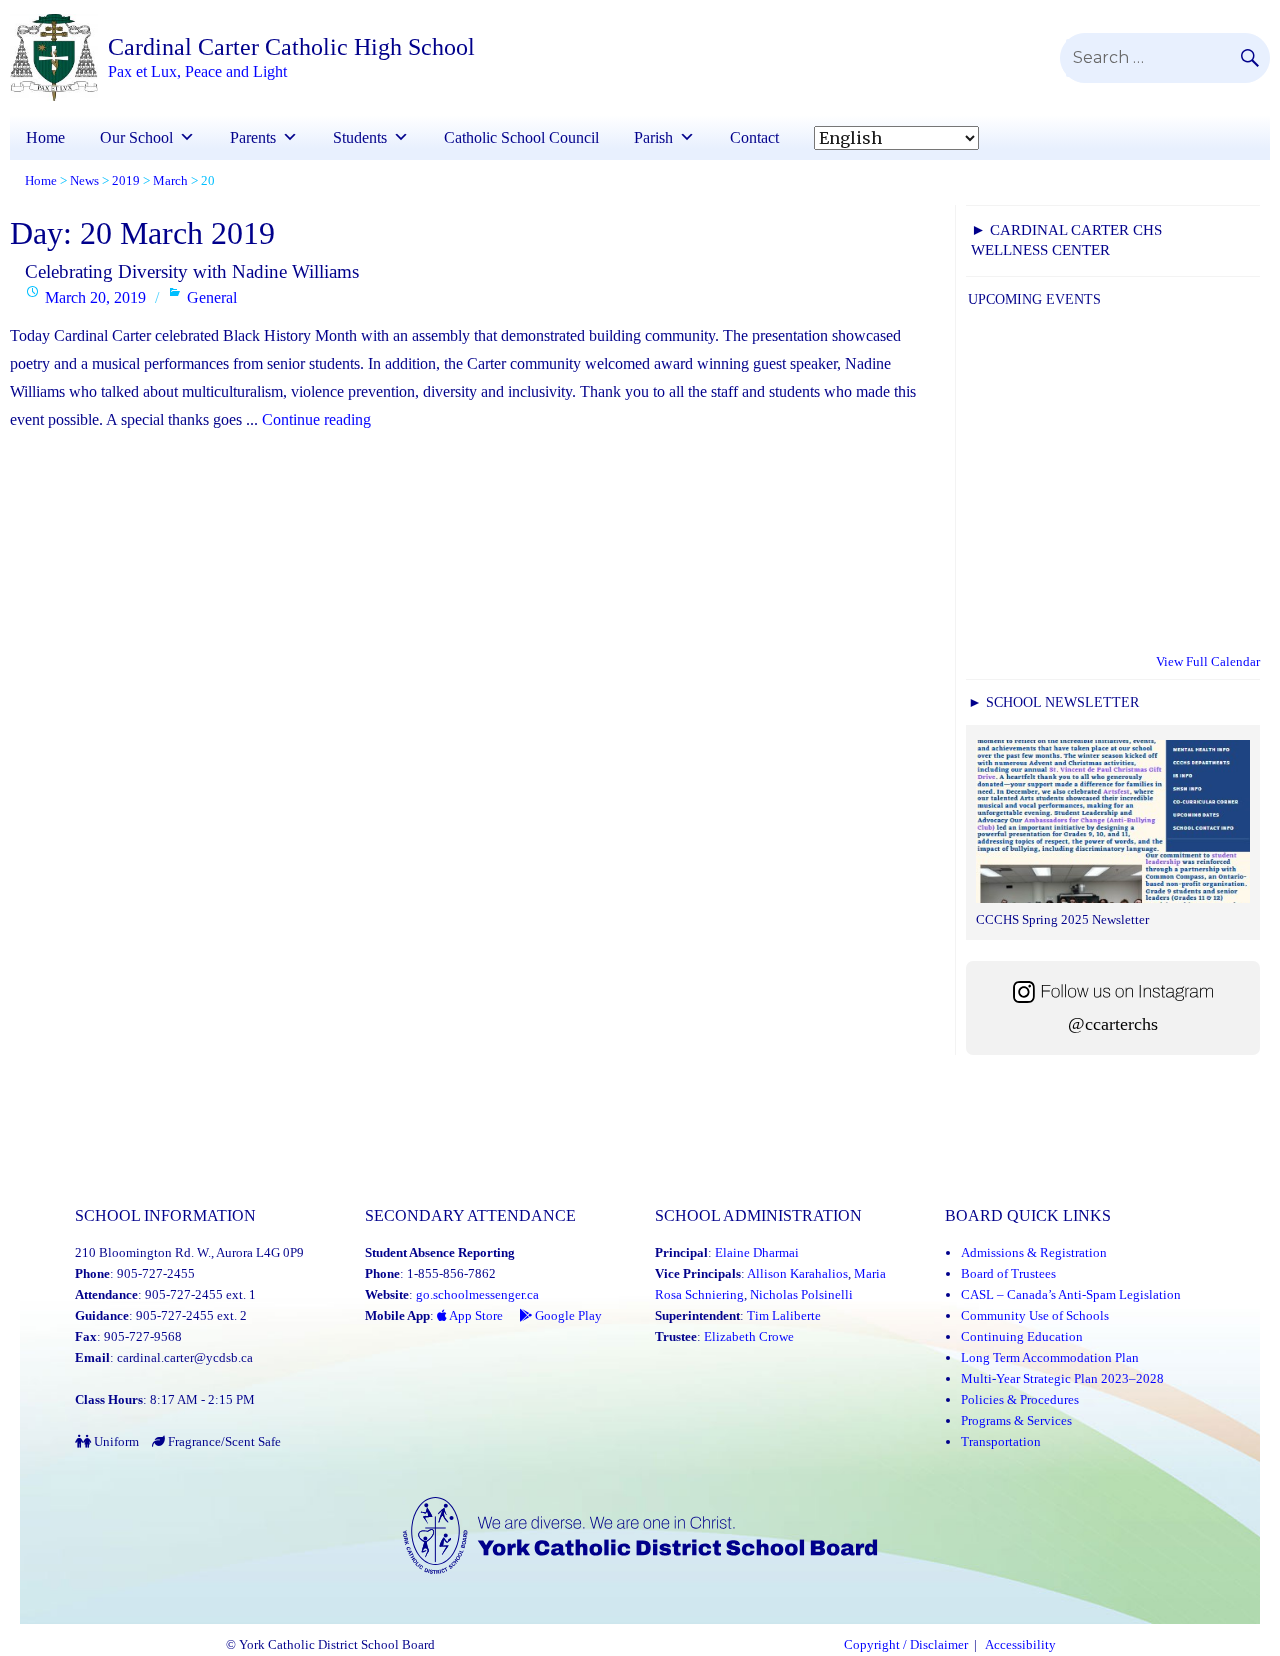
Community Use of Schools (1035, 1315)
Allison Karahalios (797, 1273)
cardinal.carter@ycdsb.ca (185, 1357)
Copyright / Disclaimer (906, 1645)
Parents (253, 137)
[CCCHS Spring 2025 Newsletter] (1113, 824)
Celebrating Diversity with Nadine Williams (192, 271)
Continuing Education (1022, 1336)
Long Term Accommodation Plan (1050, 1357)
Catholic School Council (521, 137)
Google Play (567, 1315)
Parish (653, 137)
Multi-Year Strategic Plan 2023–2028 (1062, 1378)
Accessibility (1020, 1645)
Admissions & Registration (1034, 1252)
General (212, 297)
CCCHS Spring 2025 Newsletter (1062, 919)
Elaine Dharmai (757, 1252)
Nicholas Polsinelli (801, 1294)
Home (45, 137)
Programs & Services (1016, 1420)
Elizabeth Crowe (749, 1336)
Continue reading (316, 419)
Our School (136, 137)
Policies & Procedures (1020, 1399)
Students (360, 137)
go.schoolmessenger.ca (477, 1294)
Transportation (1001, 1441)
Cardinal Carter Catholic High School (291, 47)
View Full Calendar (1208, 661)
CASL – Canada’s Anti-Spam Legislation (1071, 1294)
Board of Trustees (1008, 1273)
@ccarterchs (1113, 1024)
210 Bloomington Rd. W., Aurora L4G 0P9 (189, 1252)
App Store (475, 1315)
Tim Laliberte (784, 1315)
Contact (754, 137)
